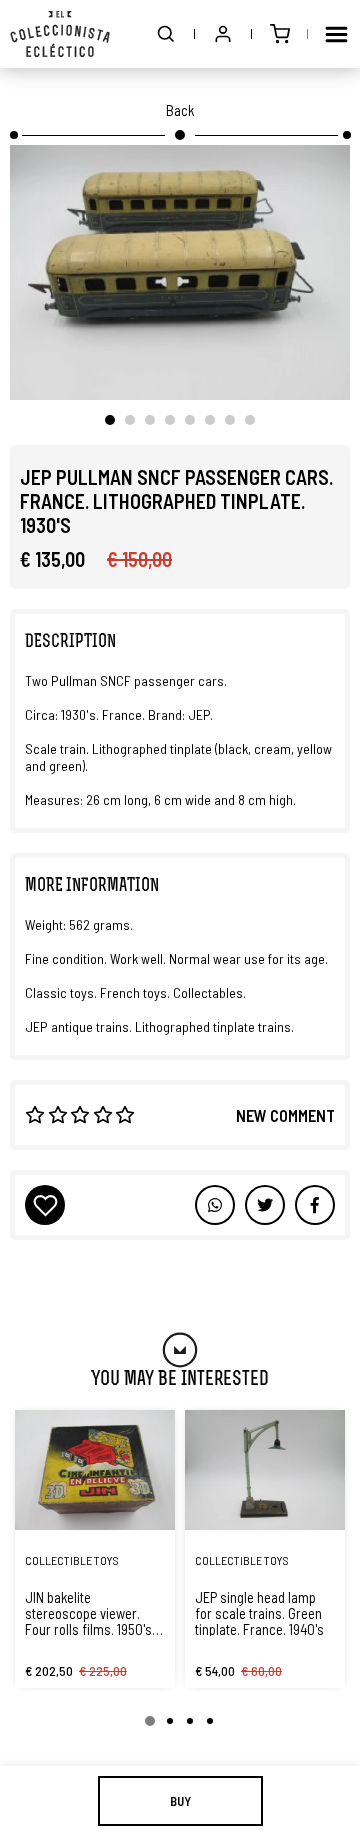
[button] (166, 34)
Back (180, 110)
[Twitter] (315, 1205)
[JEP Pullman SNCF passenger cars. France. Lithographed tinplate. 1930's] (180, 272)
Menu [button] (336, 34)
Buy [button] (180, 1801)
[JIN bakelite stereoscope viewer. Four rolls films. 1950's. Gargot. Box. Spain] (95, 1470)
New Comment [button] (285, 1115)
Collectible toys (72, 1560)
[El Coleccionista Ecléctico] (60, 34)
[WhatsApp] (215, 1205)
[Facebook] (265, 1205)
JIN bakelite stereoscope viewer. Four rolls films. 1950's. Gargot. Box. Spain (90, 1613)
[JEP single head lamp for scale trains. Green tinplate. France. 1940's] (265, 1470)
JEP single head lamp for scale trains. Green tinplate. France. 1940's (259, 1613)
